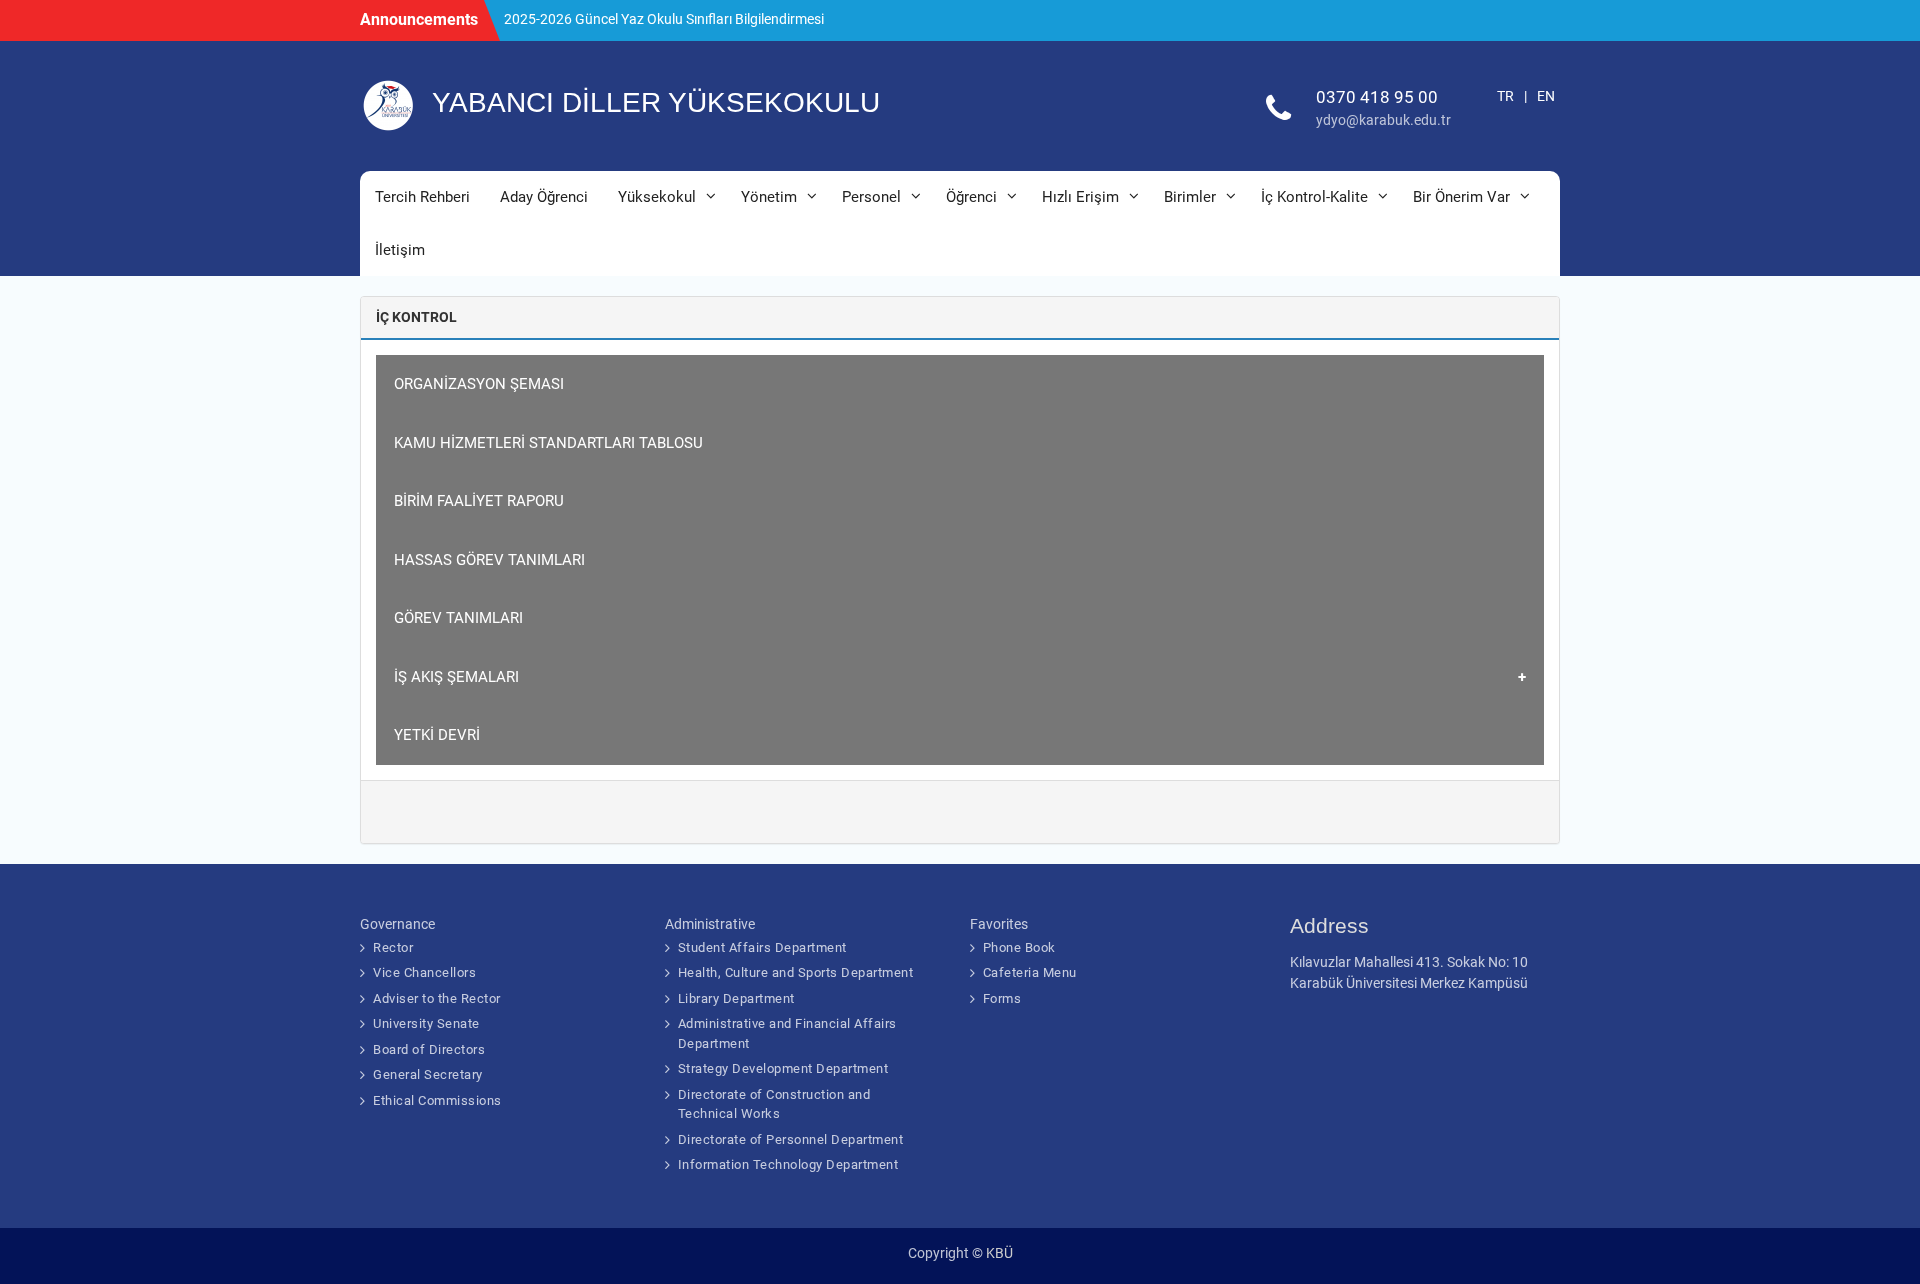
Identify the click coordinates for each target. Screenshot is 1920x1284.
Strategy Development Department (783, 1068)
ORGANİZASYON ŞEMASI (479, 384)
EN (1546, 96)
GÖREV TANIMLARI (458, 618)
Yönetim (769, 197)
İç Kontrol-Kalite (1314, 197)
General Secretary (428, 1074)
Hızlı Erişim (1080, 197)
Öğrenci (971, 197)
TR (1505, 96)
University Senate (426, 1023)
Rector (393, 947)
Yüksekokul (657, 197)
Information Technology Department (788, 1164)
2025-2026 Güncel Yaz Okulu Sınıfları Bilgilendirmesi (664, 19)
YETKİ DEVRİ (437, 735)
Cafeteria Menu (1030, 972)
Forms (1002, 998)
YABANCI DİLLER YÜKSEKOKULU (656, 102)
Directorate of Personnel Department (791, 1139)
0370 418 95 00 (1377, 97)
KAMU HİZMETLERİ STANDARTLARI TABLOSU (548, 443)
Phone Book (1019, 947)
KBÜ (999, 1253)
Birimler (1190, 197)
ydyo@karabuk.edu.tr (1383, 120)
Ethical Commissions (437, 1100)
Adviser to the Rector (437, 998)
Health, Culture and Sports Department (796, 972)
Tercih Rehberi (422, 197)
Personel (871, 197)
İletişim (400, 250)
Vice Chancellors (424, 972)
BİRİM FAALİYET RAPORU (479, 501)
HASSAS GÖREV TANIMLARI (489, 560)
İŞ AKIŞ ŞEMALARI (456, 677)
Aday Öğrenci (544, 197)
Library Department (736, 998)
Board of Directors (429, 1049)
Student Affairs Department (762, 947)
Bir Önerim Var (1461, 197)
